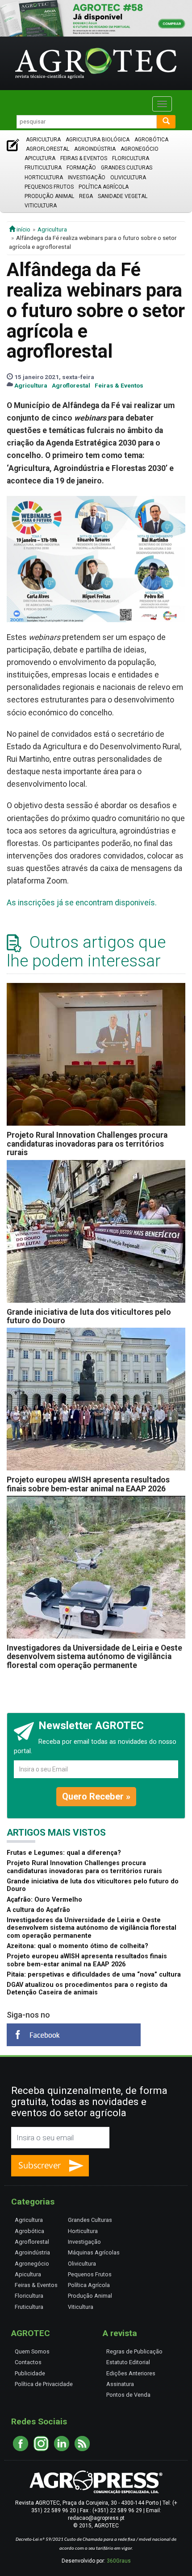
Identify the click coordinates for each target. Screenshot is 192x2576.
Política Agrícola (104, 187)
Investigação (87, 178)
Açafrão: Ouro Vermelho (44, 1900)
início (23, 229)
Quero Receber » (96, 1796)
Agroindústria (95, 149)
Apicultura (40, 158)
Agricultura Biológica (98, 140)
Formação (81, 168)
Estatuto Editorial (128, 2362)
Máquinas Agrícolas (94, 2252)
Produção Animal (49, 196)
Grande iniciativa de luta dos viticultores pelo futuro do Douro (89, 1316)
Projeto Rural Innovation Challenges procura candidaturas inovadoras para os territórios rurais (87, 1144)
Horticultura (44, 178)
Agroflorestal (48, 149)
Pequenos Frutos (49, 187)
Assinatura (120, 2384)
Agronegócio (140, 149)
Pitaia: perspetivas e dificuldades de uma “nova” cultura (94, 1975)
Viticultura (41, 206)
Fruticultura (43, 168)
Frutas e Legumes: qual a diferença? (64, 1853)
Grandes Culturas (127, 168)
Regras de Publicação (134, 2351)
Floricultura (131, 158)
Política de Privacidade (44, 2384)
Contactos (28, 2362)
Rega (86, 196)
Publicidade (30, 2373)
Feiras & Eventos (84, 158)
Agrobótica (151, 140)
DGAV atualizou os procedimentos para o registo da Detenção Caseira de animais (87, 1989)
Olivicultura (128, 178)
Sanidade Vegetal (123, 196)
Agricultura (43, 140)
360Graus (119, 2561)
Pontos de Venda (128, 2395)
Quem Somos (32, 2351)
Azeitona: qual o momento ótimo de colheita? (77, 1946)
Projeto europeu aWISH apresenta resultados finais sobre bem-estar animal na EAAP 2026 (88, 1484)
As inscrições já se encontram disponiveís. (82, 903)
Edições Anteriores (131, 2373)
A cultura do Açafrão (38, 1910)
